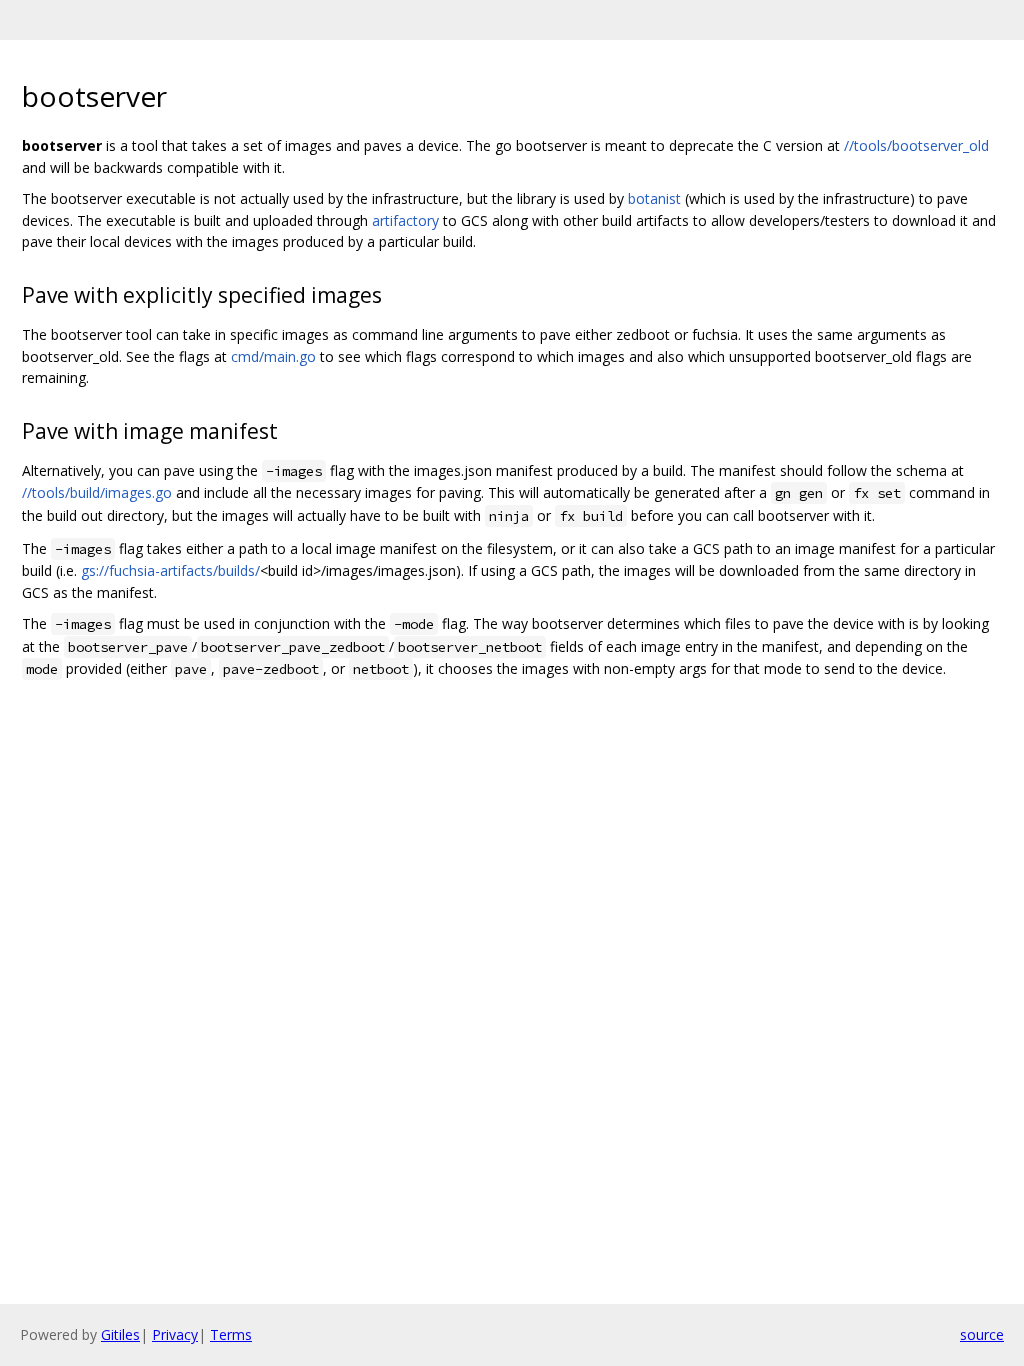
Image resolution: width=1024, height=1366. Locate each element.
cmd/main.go (273, 356)
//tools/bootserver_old (916, 145)
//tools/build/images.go (97, 492)
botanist (654, 198)
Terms (231, 1334)
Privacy (175, 1334)
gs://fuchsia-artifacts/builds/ (170, 570)
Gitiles (120, 1334)
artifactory (405, 220)
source (982, 1334)
